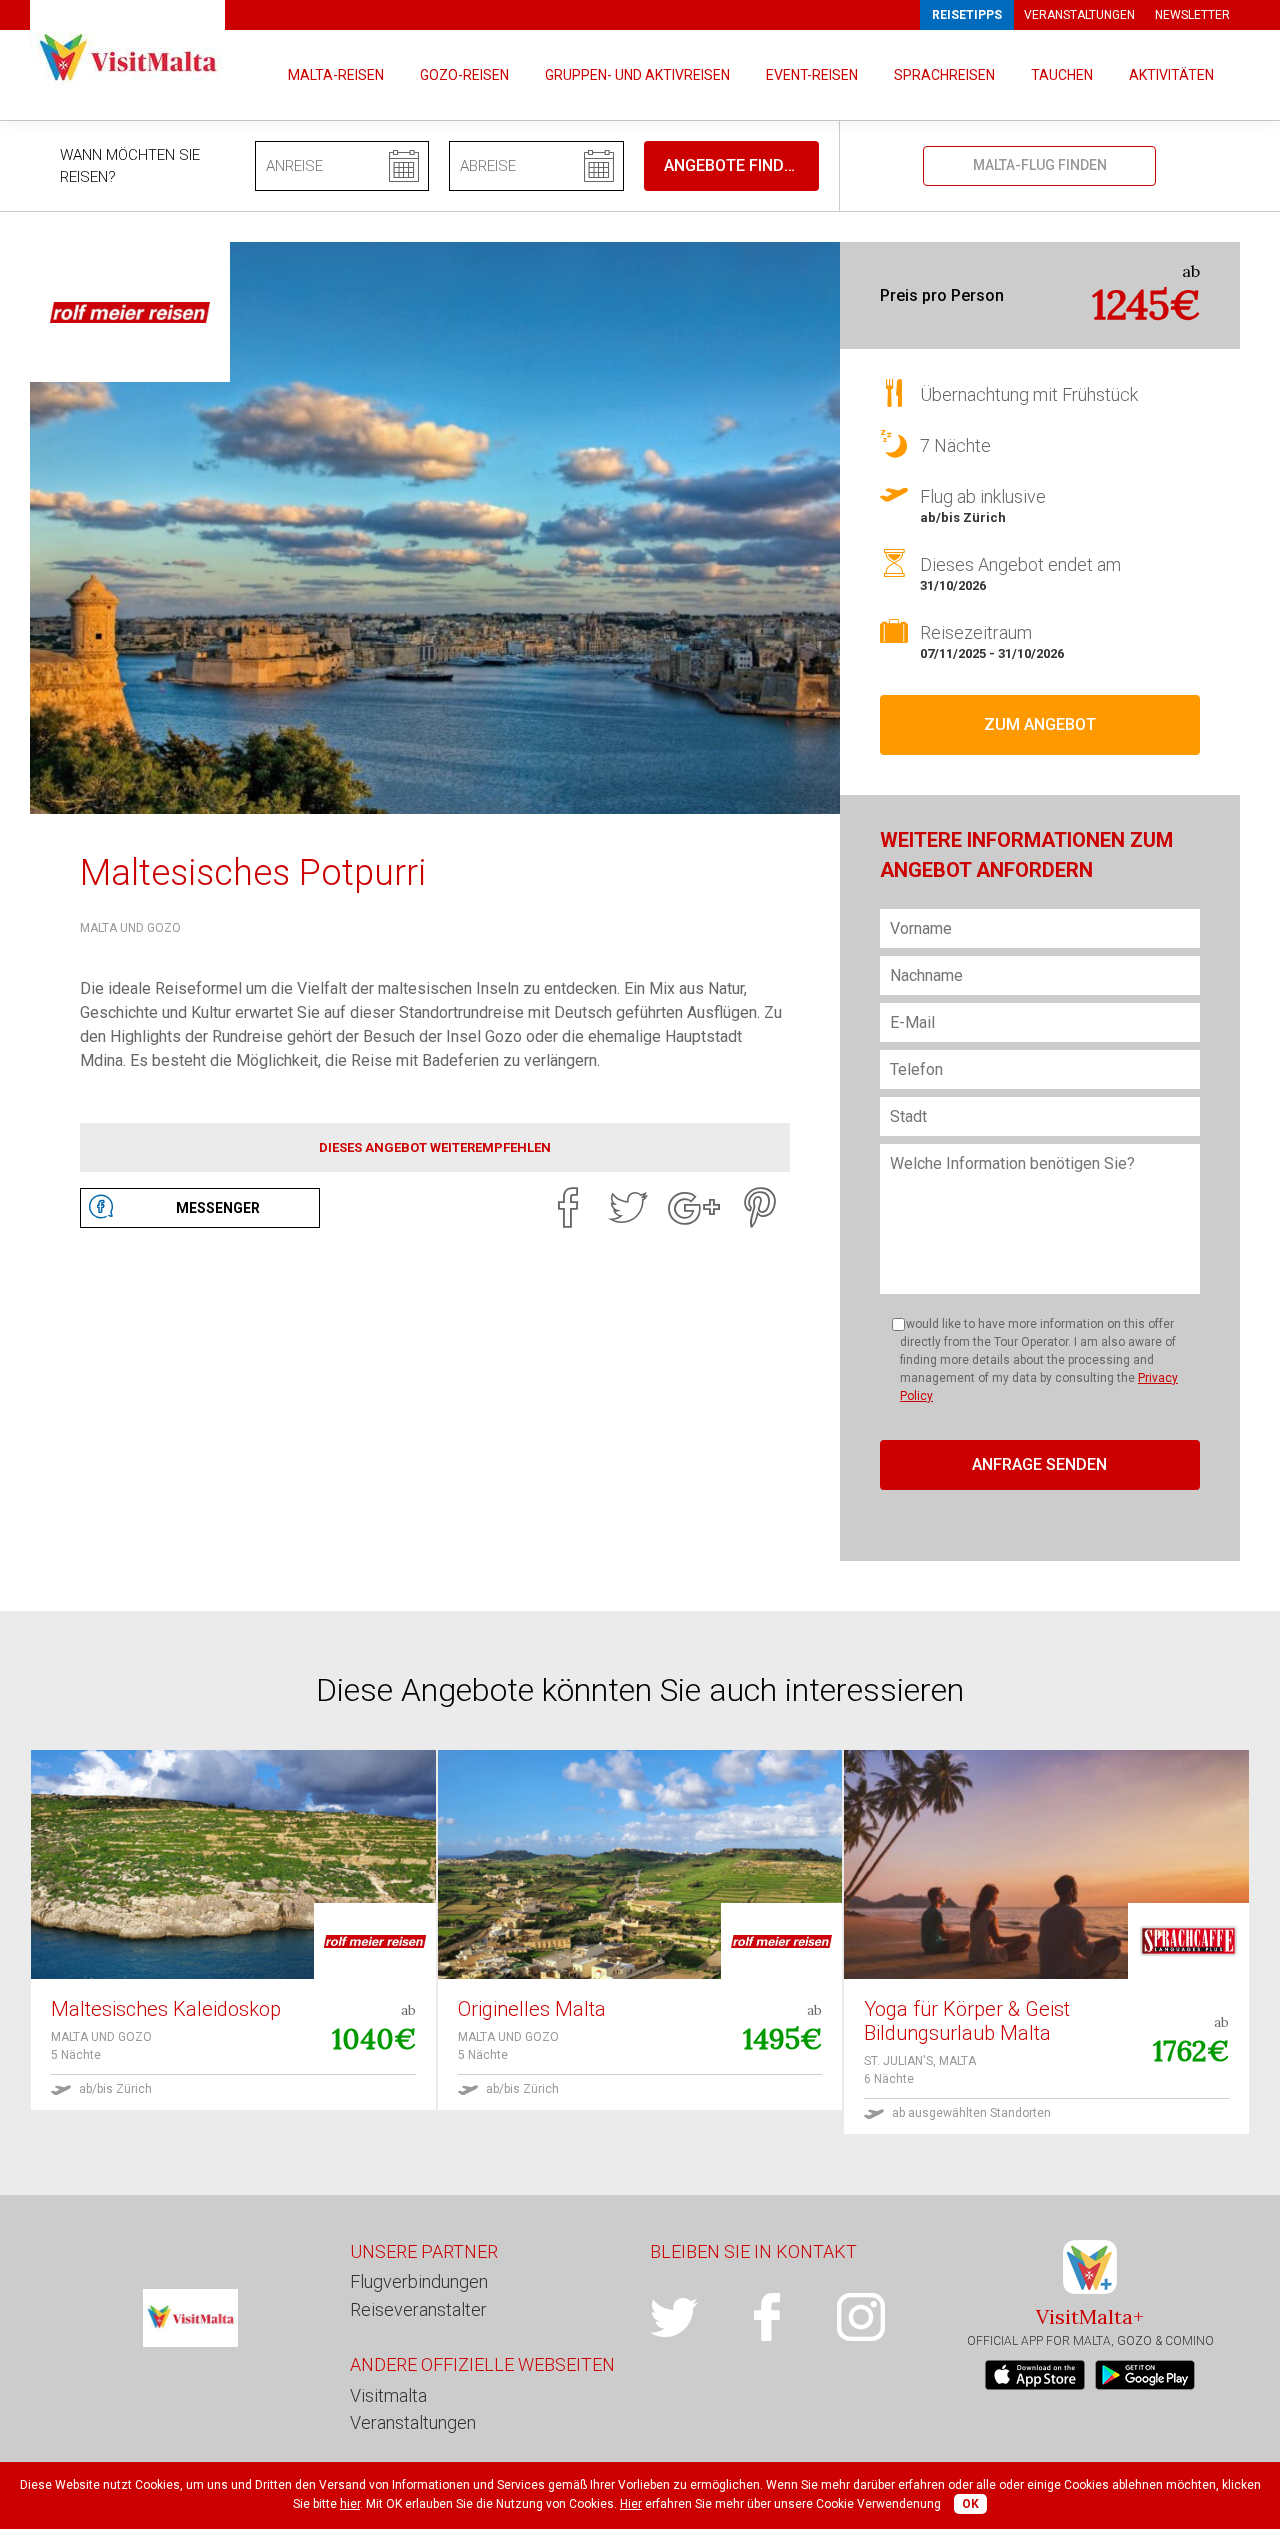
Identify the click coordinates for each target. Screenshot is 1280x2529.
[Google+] (694, 1208)
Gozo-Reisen (464, 75)
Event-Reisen (812, 75)
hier (350, 2504)
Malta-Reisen (336, 75)
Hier (631, 2504)
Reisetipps (967, 15)
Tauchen (1062, 75)
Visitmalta (388, 2395)
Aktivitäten (1171, 75)
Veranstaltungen (1079, 15)
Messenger (218, 1208)
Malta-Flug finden (1040, 165)
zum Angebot (1040, 724)
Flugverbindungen (419, 2281)
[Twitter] (628, 1208)
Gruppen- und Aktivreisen (637, 75)
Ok (970, 2504)
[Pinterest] (760, 1208)
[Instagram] (883, 2317)
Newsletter (1192, 15)
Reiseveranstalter (418, 2309)
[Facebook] (568, 1208)
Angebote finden (734, 165)
